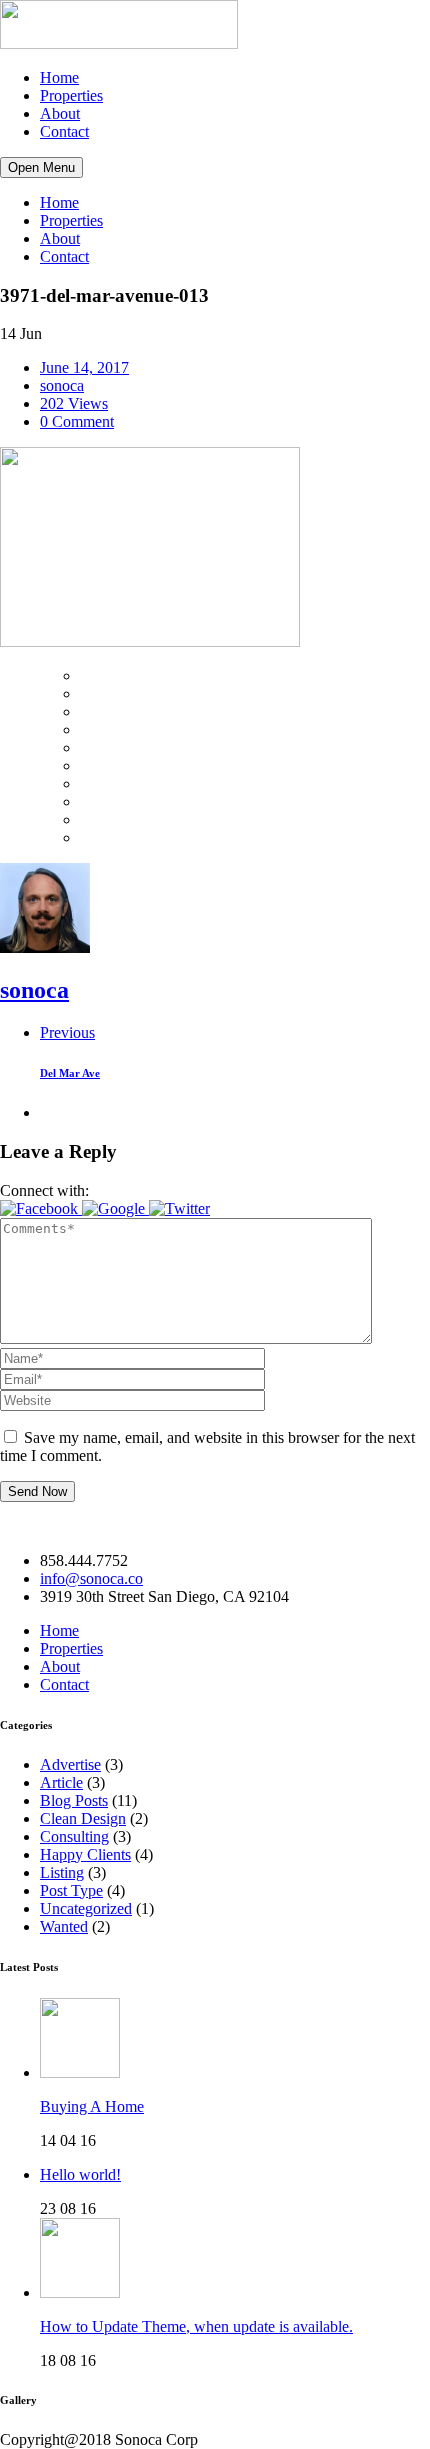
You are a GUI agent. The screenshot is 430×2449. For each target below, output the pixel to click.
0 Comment (77, 421)
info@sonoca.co (91, 1578)
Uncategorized (86, 1908)
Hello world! (80, 2174)
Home (59, 77)
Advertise (70, 1764)
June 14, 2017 (84, 367)
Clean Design (83, 1818)
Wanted (64, 1926)
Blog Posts (74, 1800)
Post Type (71, 1890)
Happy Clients (85, 1854)
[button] (41, 1208)
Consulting (74, 1836)
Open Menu (41, 167)
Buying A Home (92, 2106)
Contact (64, 131)
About (60, 113)
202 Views (74, 403)
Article (61, 1782)
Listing (62, 1872)
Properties (71, 95)
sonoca (62, 385)
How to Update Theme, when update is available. (196, 2326)
